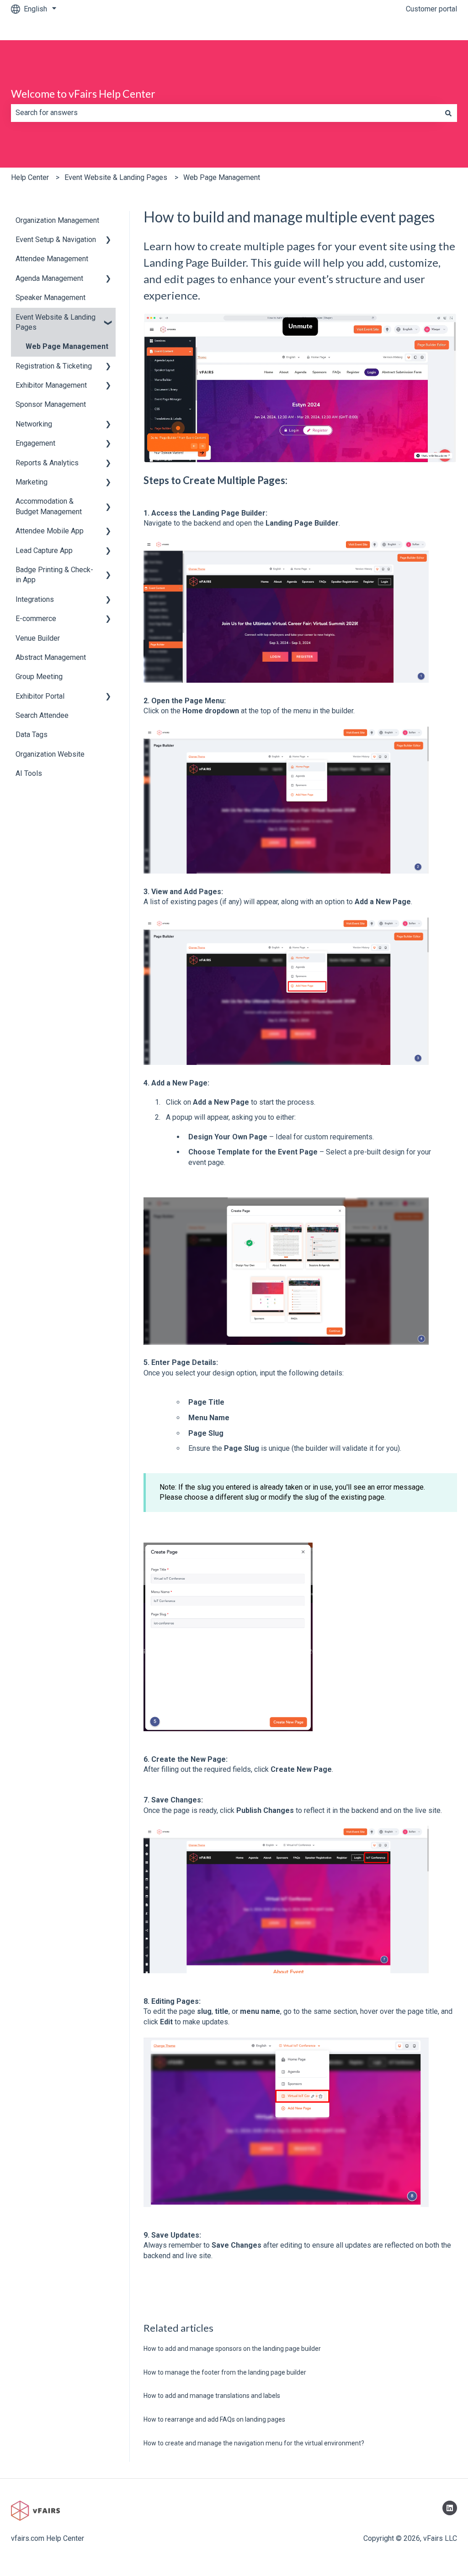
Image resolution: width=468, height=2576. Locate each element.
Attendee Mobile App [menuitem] (50, 531)
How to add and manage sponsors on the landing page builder (232, 2349)
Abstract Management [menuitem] (51, 657)
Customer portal (431, 9)
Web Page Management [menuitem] (67, 346)
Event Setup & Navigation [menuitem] (56, 240)
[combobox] (225, 113)
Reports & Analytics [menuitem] (47, 463)
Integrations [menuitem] (35, 599)
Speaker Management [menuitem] (51, 298)
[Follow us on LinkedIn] (450, 2508)
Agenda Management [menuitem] (49, 278)
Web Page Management (222, 177)
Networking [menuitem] (34, 424)
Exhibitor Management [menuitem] (51, 385)
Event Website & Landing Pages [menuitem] (56, 322)
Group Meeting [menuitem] (39, 677)
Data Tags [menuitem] (32, 735)
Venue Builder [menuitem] (38, 638)
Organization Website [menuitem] (50, 754)
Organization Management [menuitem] (57, 220)
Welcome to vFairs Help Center (83, 94)
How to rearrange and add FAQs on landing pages (214, 2419)
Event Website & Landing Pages (116, 177)
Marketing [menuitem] (32, 482)
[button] (108, 240)
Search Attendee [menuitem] (42, 715)
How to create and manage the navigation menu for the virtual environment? (254, 2443)
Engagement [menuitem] (35, 443)
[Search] (448, 113)
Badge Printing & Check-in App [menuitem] (54, 575)
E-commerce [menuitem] (36, 619)
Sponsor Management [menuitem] (51, 404)
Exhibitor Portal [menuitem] (40, 696)
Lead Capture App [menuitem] (44, 550)
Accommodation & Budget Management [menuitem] (49, 506)
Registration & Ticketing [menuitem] (54, 366)
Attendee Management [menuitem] (52, 259)
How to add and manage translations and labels (212, 2396)
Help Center (30, 177)
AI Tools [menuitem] (29, 773)
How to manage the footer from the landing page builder (225, 2372)
